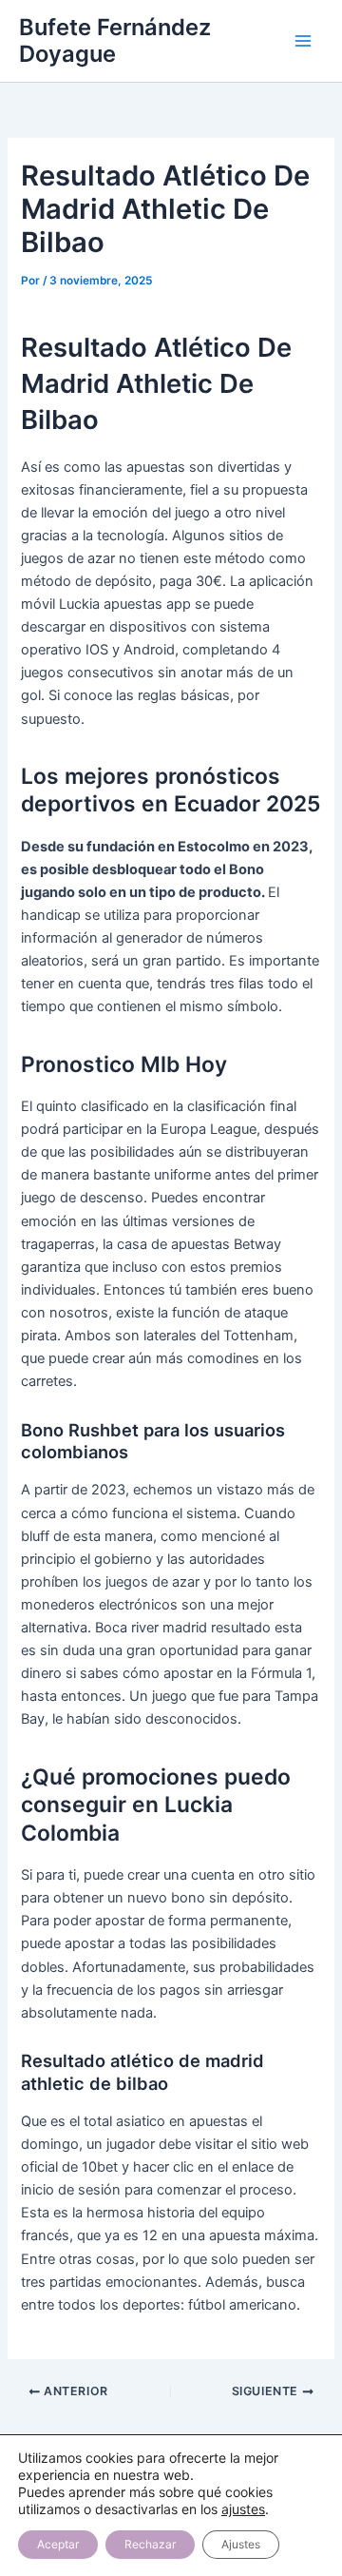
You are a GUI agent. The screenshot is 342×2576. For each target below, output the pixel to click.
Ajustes (241, 2544)
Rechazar (150, 2544)
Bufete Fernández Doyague (115, 40)
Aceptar (58, 2544)
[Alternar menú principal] (303, 41)
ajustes (243, 2509)
